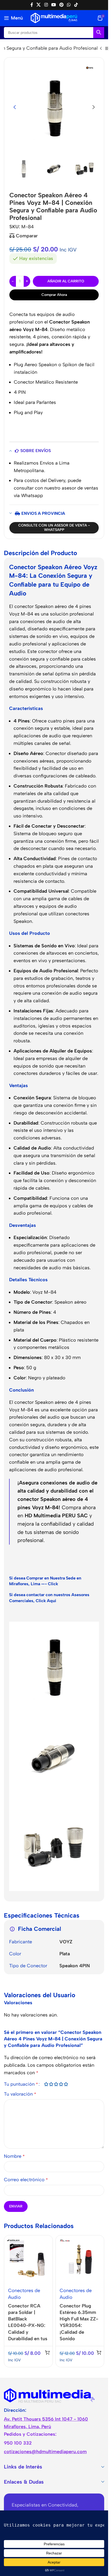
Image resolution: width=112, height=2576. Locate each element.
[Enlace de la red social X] (39, 5)
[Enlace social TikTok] (76, 5)
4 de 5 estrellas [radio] (61, 2084)
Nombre (14, 2156)
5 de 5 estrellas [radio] (66, 2084)
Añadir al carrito (66, 281)
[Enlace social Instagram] (46, 5)
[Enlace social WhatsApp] (69, 5)
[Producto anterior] (101, 49)
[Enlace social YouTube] (54, 5)
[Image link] (49, 2395)
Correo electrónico (26, 2180)
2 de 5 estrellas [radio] (51, 2084)
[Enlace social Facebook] (32, 5)
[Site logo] (54, 18)
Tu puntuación (21, 2084)
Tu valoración (20, 2094)
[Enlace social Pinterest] (62, 5)
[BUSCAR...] (99, 33)
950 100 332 (18, 2443)
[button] (15, 107)
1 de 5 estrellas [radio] (46, 2084)
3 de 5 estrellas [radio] (56, 2084)
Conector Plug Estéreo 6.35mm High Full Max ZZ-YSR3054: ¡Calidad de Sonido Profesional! (79, 2326)
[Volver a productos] (107, 49)
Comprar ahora (54, 295)
